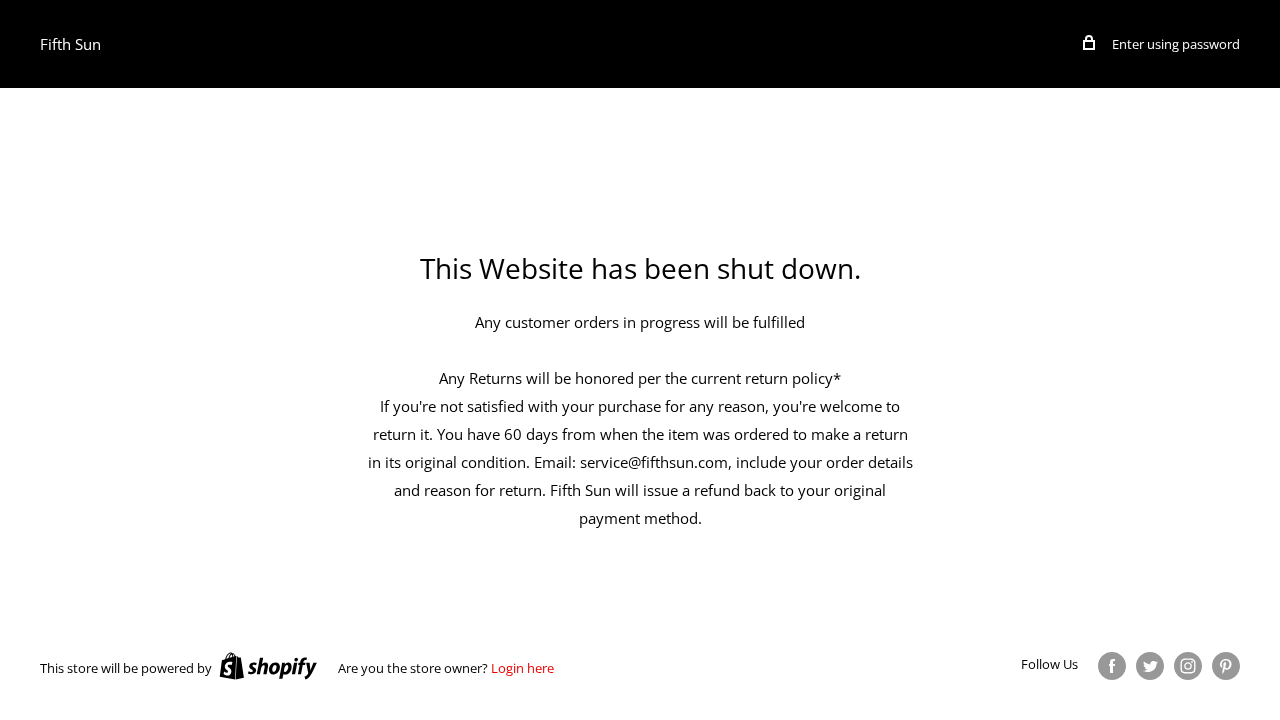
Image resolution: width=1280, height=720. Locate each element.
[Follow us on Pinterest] (1226, 666)
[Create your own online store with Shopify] (268, 666)
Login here (522, 668)
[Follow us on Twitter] (1150, 666)
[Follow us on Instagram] (1188, 666)
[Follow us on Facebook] (1112, 666)
